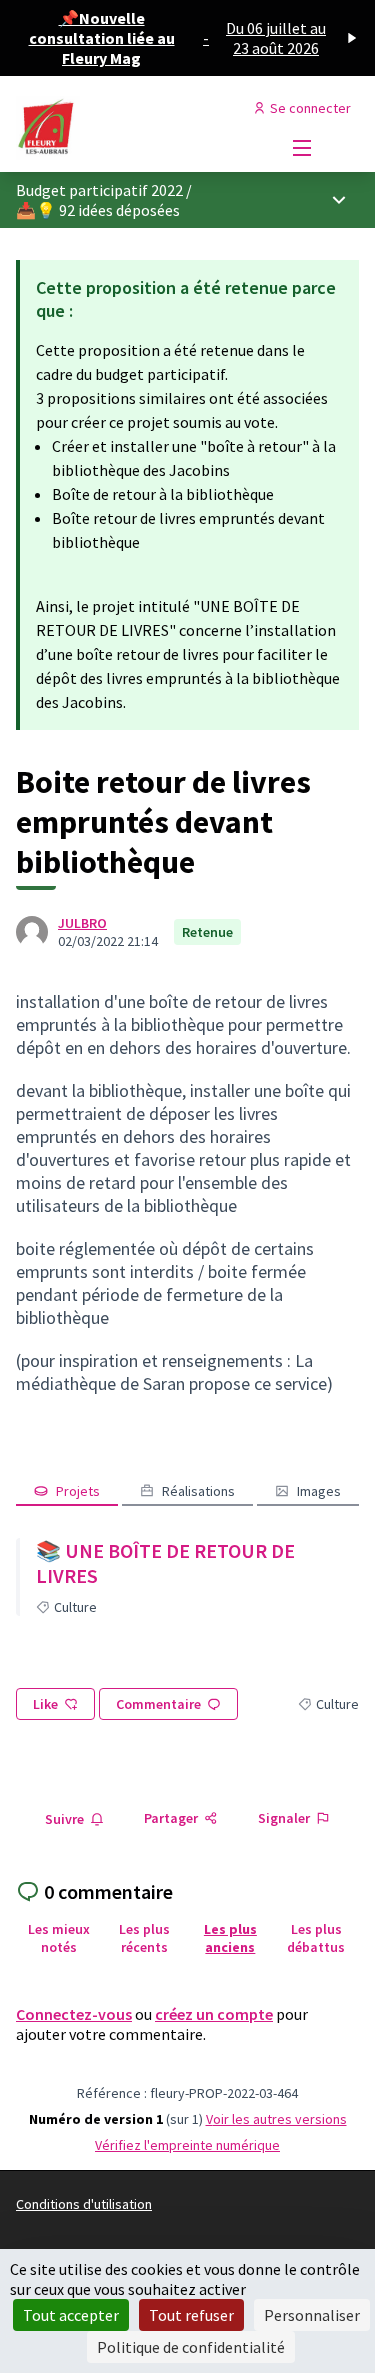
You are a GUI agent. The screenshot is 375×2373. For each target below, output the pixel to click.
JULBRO (82, 923)
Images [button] (319, 1491)
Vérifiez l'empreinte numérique (187, 2145)
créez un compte (214, 2014)
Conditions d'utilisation (84, 2204)
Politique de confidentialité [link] (191, 2347)
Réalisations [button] (198, 1491)
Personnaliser (312, 2315)
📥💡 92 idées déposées (98, 210)
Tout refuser (191, 2315)
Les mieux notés (59, 1938)
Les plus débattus (316, 1938)
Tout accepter (71, 2315)
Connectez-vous (74, 2014)
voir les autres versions (276, 2119)
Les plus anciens (230, 1938)
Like (45, 1704)
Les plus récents (144, 1938)
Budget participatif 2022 (99, 190)
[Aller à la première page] (142, 128)
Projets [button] (78, 1491)
